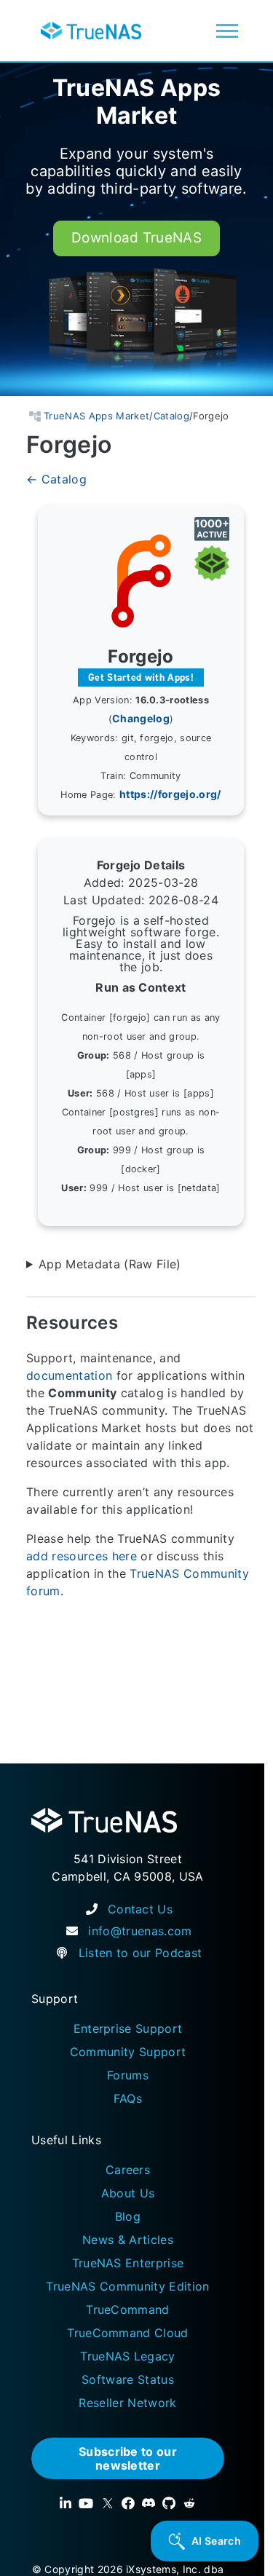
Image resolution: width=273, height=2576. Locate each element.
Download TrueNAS (136, 238)
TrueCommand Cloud (128, 2333)
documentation (69, 1375)
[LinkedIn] (66, 2503)
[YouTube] (86, 2503)
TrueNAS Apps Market (137, 102)
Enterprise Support (128, 2028)
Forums (128, 2075)
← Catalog (56, 480)
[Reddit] (189, 2503)
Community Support (128, 2052)
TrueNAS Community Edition (127, 2286)
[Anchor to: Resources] (135, 1323)
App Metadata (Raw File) (110, 1265)
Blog (128, 2216)
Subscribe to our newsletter (128, 2458)
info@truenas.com (140, 1931)
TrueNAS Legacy (128, 2356)
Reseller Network (127, 2403)
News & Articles (128, 2240)
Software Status (128, 2379)
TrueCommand (128, 2310)
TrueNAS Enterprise (128, 2263)
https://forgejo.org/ (170, 795)
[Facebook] (128, 2503)
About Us (128, 2193)
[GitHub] (169, 2503)
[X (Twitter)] (108, 2503)
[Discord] (149, 2503)
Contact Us (140, 1909)
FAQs (128, 2098)
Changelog (141, 719)
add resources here (82, 1556)
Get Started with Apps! (141, 677)
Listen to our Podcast (141, 1953)
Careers (128, 2170)
